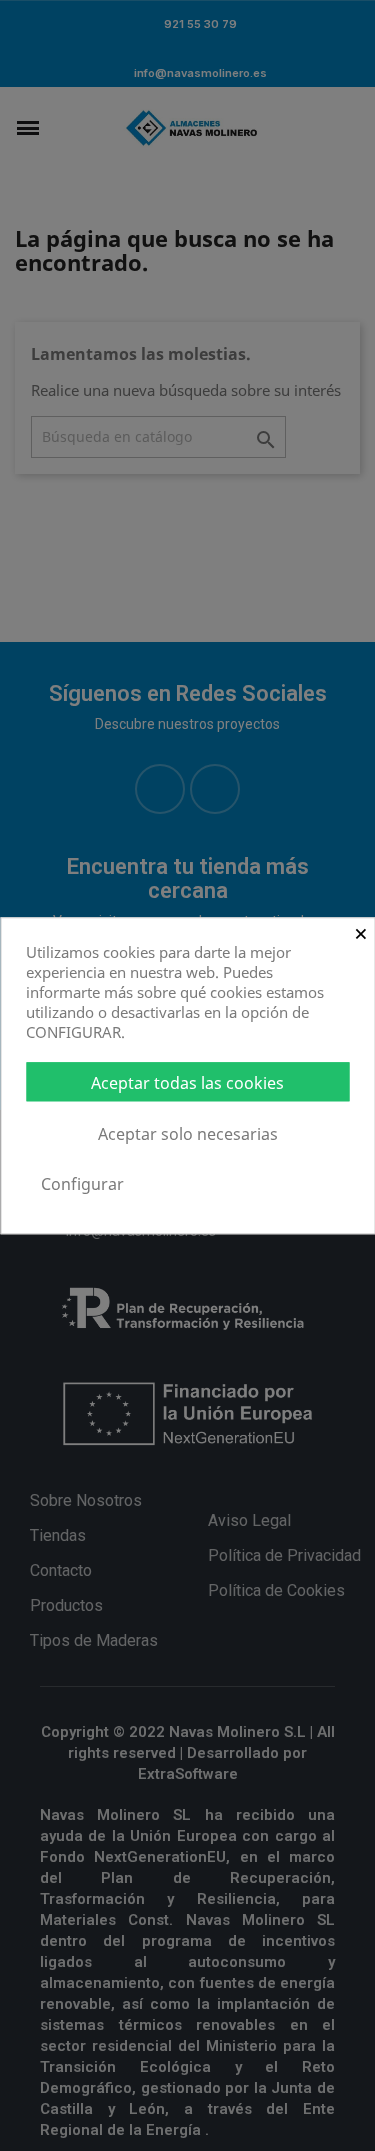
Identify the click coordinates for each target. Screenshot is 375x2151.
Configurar (82, 1184)
